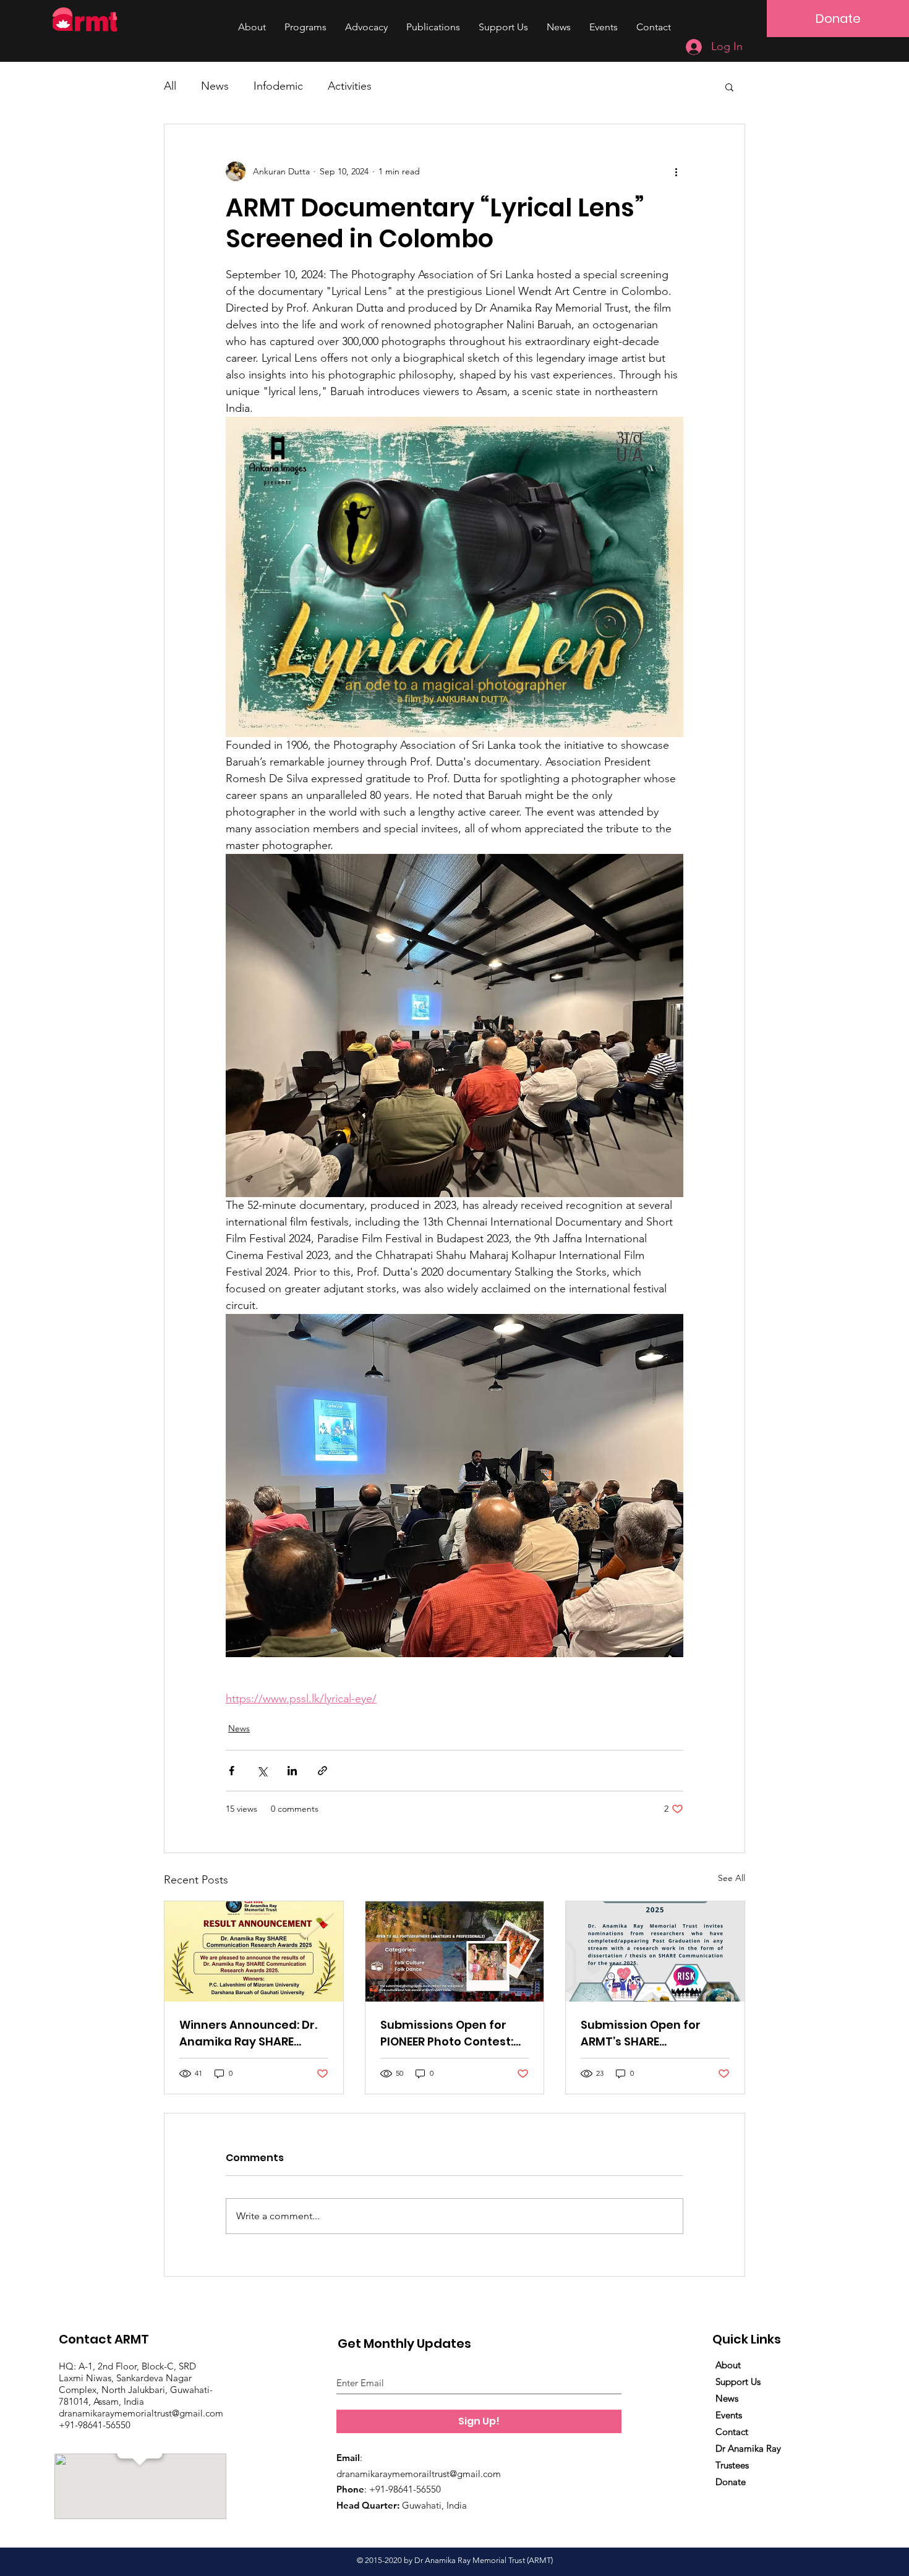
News (215, 86)
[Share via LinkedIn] (292, 1771)
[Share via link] (322, 1771)
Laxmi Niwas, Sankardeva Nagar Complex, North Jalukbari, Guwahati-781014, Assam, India (136, 2390)
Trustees (732, 2465)
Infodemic (278, 86)
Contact (732, 2432)
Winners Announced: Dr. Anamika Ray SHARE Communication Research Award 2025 (248, 2033)
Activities (350, 86)
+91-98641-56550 (95, 2425)
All (170, 86)
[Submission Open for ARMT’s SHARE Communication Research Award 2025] (655, 1951)
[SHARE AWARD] (254, 1951)
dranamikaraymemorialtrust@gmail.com (142, 2413)
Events (729, 2415)
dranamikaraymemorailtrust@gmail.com (419, 2474)
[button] (729, 87)
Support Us (738, 2382)
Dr (720, 2448)
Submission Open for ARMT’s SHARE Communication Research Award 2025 (644, 2033)
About (728, 2365)
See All (732, 1878)
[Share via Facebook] (232, 1771)
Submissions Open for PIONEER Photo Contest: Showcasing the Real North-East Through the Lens (450, 2033)
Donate (731, 2482)
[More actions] (676, 171)
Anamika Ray (753, 2448)
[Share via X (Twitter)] (262, 1771)
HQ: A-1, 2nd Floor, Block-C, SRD (127, 2366)
